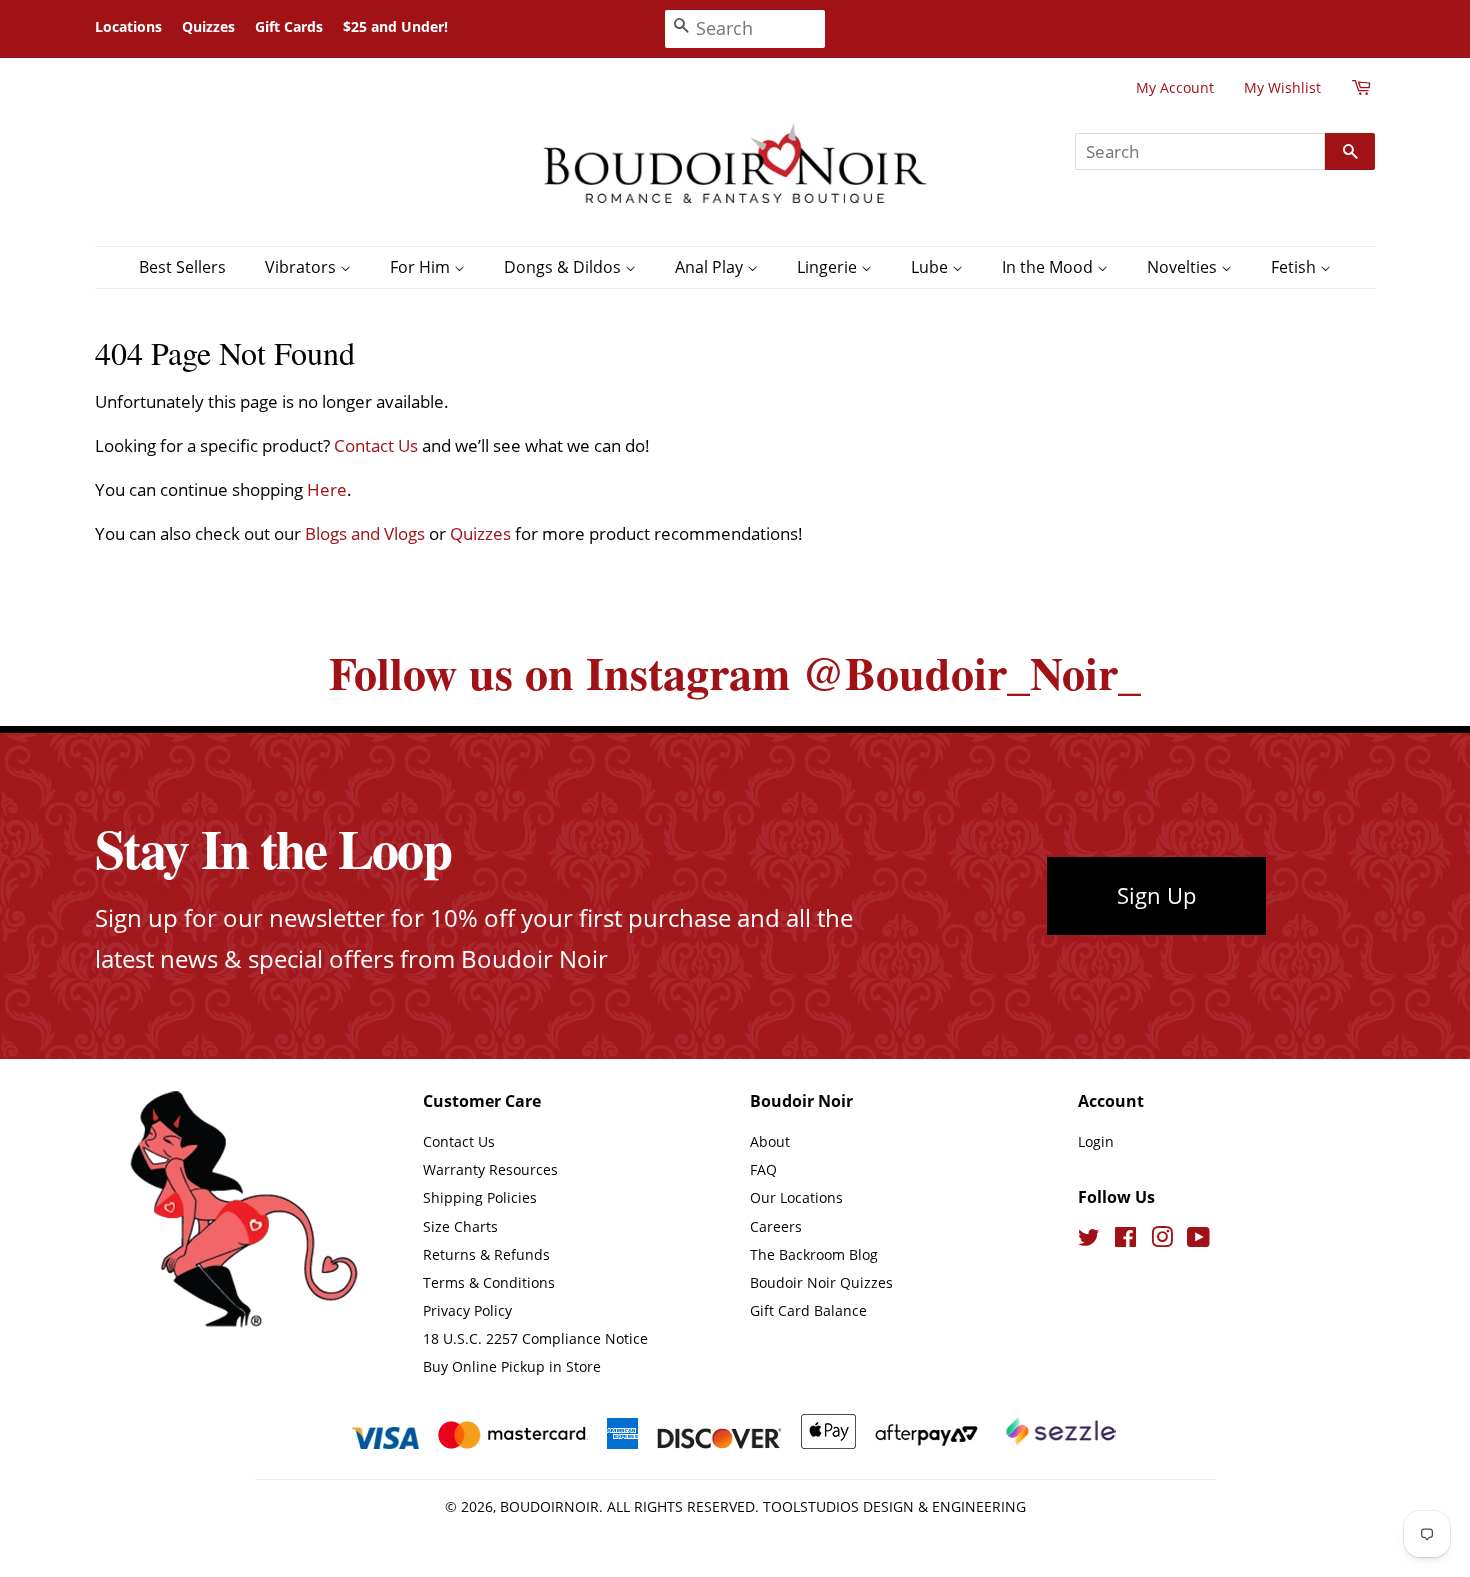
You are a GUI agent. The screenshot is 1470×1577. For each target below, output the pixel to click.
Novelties (1184, 267)
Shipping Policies (480, 1197)
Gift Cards (289, 26)
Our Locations (796, 1197)
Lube (931, 267)
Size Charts (460, 1226)
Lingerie (829, 267)
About (770, 1141)
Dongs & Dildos (564, 267)
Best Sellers (182, 267)
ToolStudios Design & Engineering (894, 1506)
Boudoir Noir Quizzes (821, 1282)
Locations (128, 26)
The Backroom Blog (814, 1254)
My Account (1175, 87)
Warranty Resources (490, 1169)
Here (327, 489)
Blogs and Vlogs (365, 533)
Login (1096, 1141)
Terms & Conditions (489, 1282)
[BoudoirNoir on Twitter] (1089, 1240)
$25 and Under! (395, 26)
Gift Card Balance (808, 1310)
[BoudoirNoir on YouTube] (1198, 1240)
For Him (422, 267)
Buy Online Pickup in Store (512, 1366)
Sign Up (1156, 895)
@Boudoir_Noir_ (971, 672)
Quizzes (208, 26)
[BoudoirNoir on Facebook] (1125, 1240)
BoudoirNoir (549, 1506)
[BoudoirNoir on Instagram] (1162, 1240)
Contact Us (376, 445)
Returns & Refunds (486, 1254)
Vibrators (302, 267)
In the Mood (1049, 267)
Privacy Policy (467, 1310)
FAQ (763, 1169)
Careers (776, 1226)
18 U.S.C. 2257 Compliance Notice (535, 1338)
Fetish (1295, 267)
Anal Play (711, 267)
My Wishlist (1282, 87)
